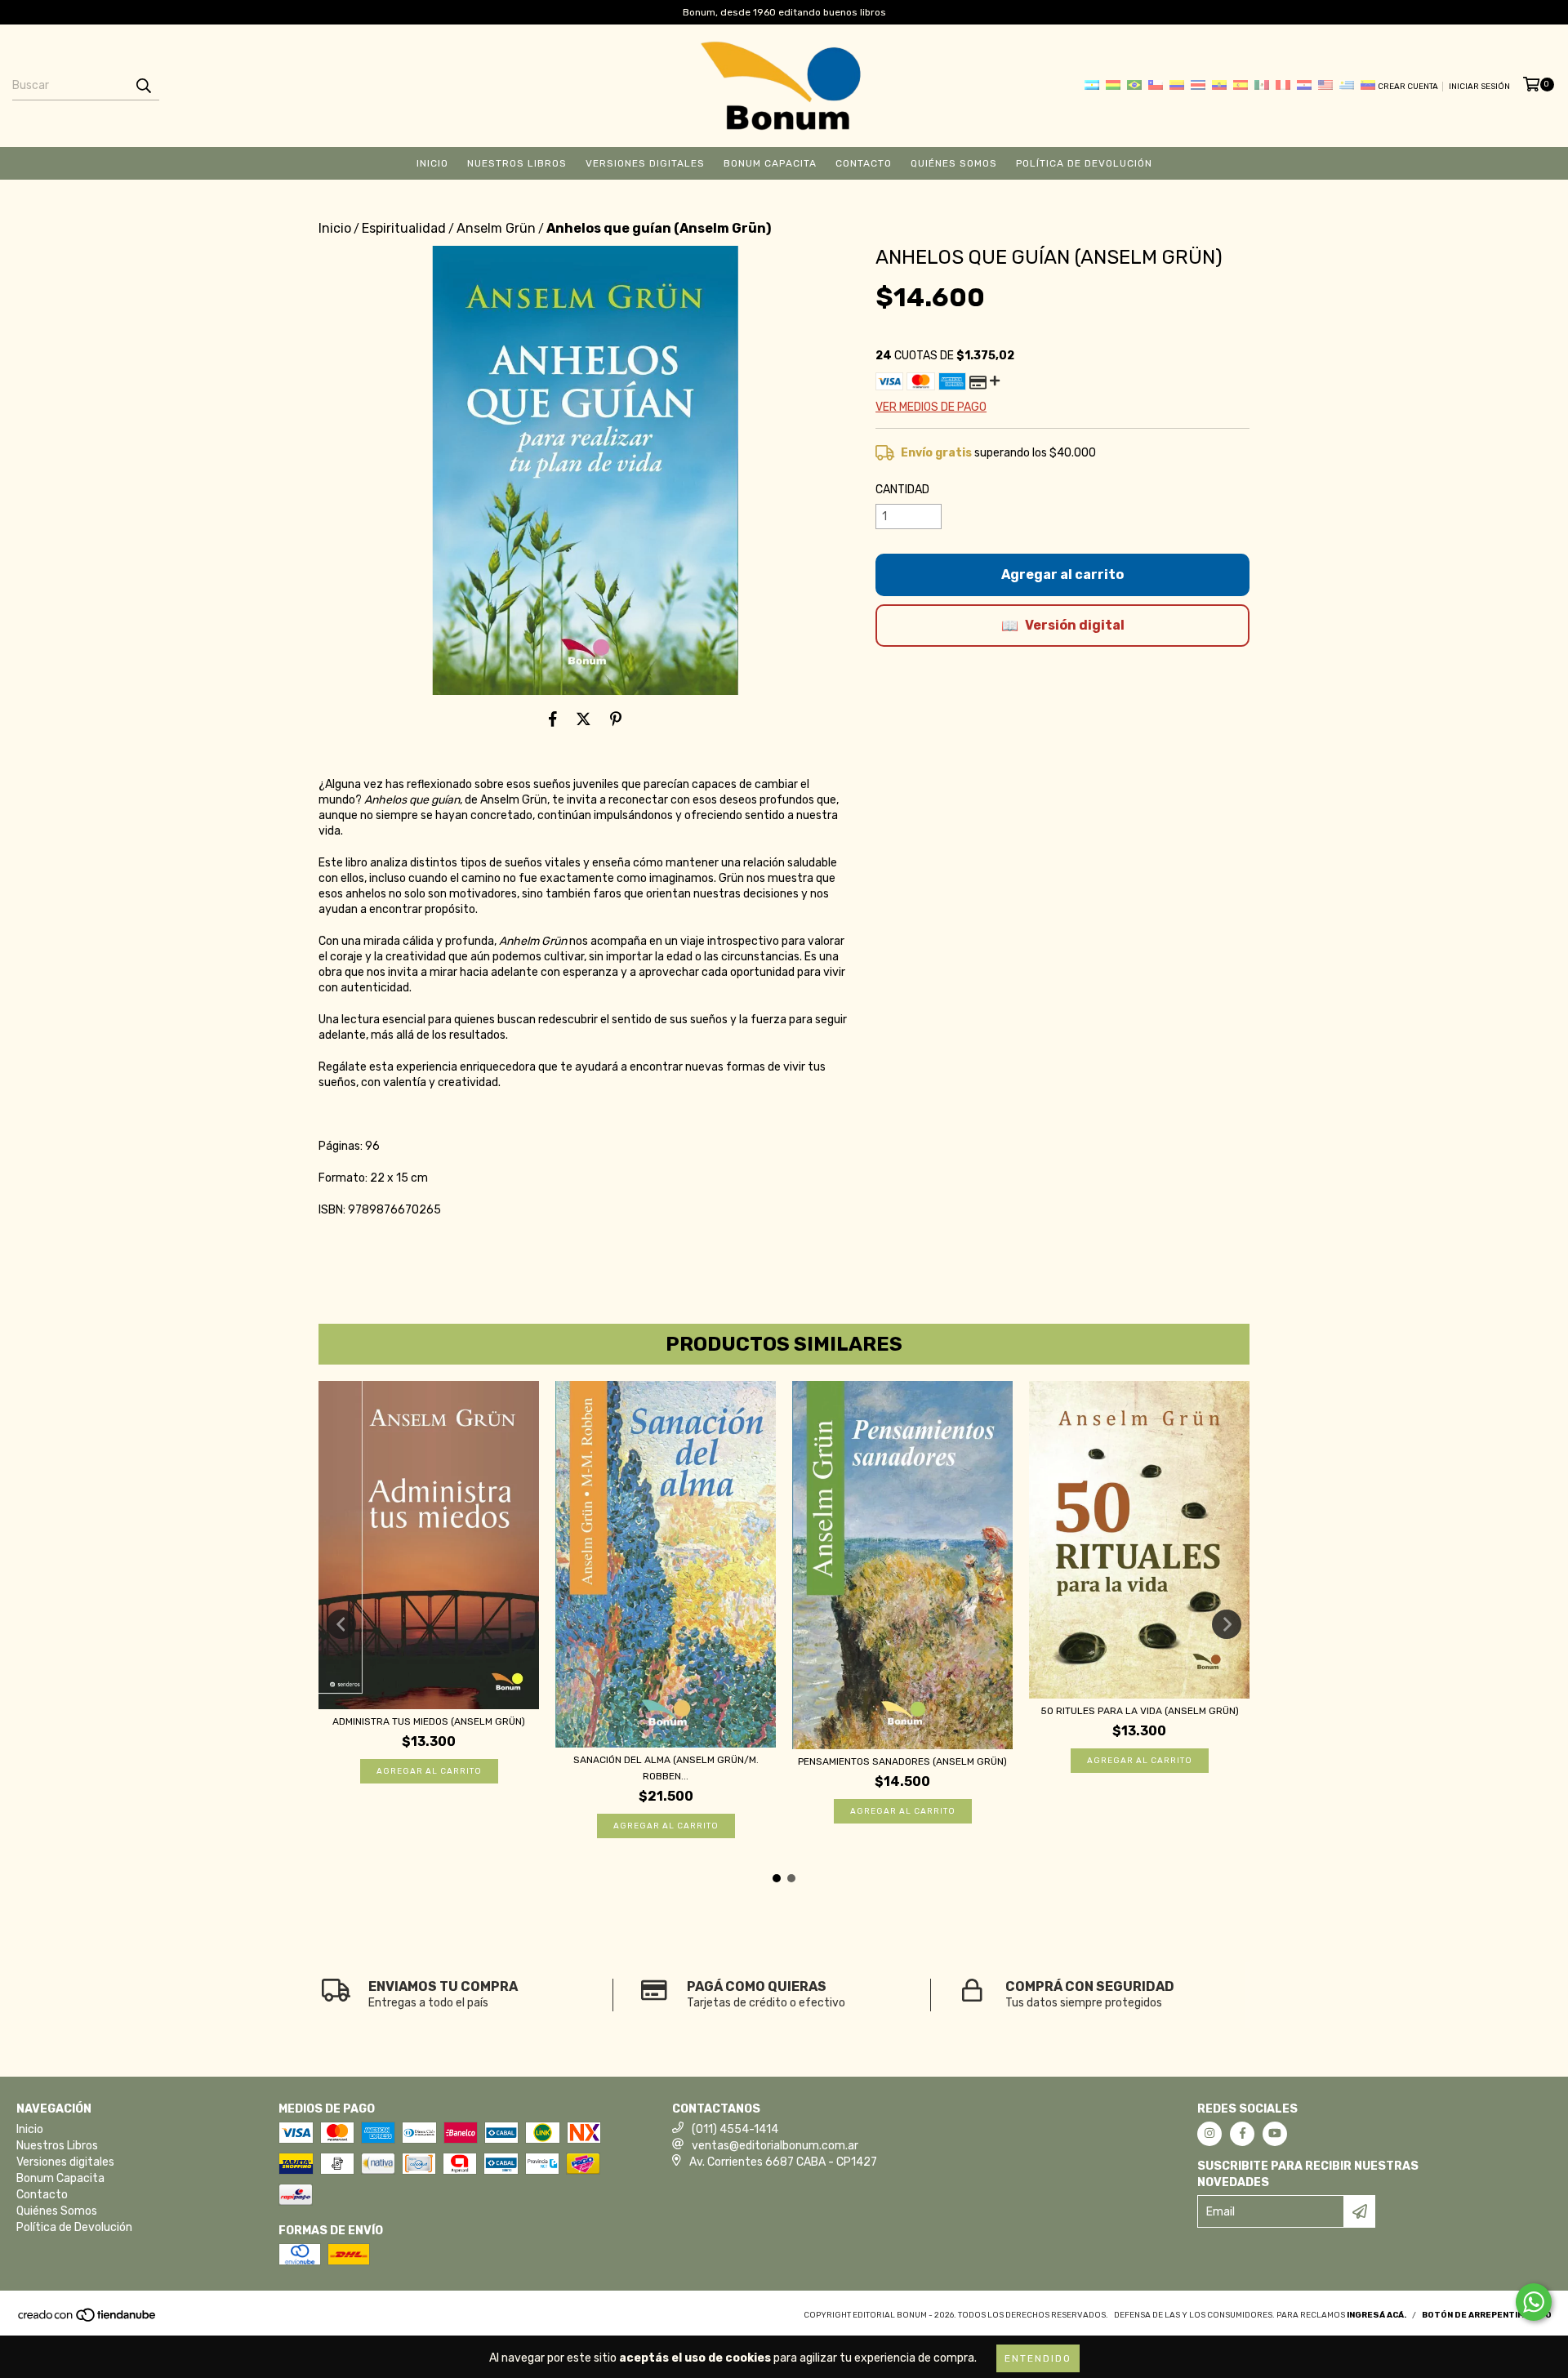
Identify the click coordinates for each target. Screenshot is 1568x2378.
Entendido (1038, 2358)
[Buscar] (143, 86)
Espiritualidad (404, 228)
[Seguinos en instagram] (1209, 2134)
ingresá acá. (1376, 2315)
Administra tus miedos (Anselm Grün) (429, 1721)
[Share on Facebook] (553, 719)
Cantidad (902, 490)
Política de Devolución (1084, 163)
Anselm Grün (496, 228)
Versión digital (1075, 625)
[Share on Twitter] (584, 719)
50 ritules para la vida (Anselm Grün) (1140, 1711)
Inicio (432, 163)
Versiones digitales (645, 163)
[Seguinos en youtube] (1275, 2134)
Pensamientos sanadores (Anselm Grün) (902, 1761)
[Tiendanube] (88, 2321)
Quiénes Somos (954, 163)
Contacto (864, 163)
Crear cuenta (1408, 87)
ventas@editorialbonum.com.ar (775, 2146)
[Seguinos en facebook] (1242, 2134)
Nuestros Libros (517, 163)
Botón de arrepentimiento (1487, 2315)
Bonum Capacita (770, 163)
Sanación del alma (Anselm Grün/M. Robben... (666, 1768)
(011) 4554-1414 (735, 2129)
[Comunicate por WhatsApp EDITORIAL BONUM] (1534, 2302)
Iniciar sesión (1479, 87)
